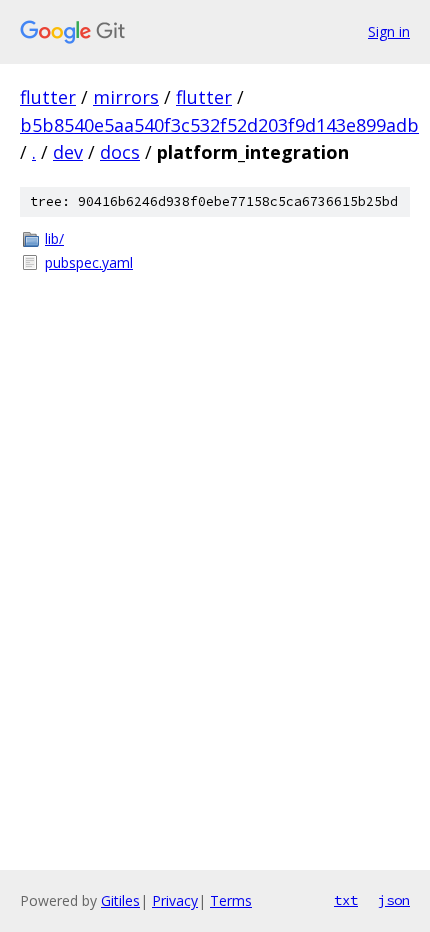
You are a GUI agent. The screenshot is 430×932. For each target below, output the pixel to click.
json (394, 900)
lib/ (54, 238)
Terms (231, 900)
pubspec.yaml (89, 262)
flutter (48, 97)
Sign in (389, 31)
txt (346, 900)
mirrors (126, 97)
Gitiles (120, 900)
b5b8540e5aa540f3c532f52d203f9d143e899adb (219, 125)
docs (120, 152)
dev (68, 152)
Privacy (175, 900)
